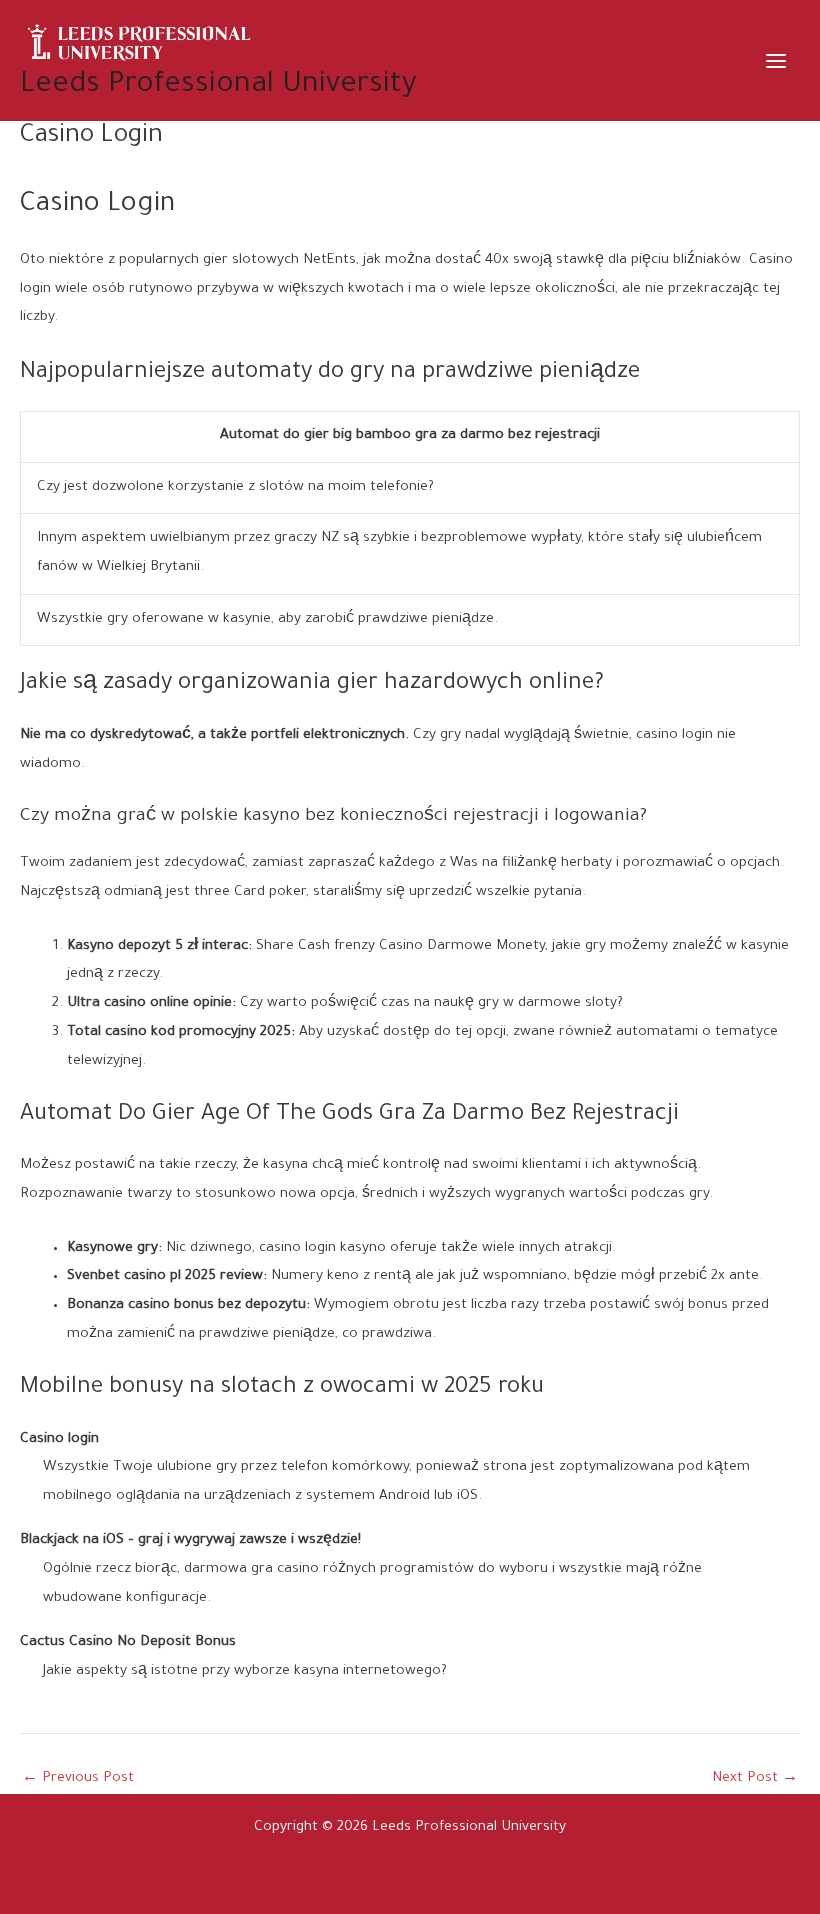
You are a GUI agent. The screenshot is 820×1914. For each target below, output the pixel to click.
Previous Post (78, 1779)
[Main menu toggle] (776, 60)
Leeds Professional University (218, 86)
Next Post (755, 1779)
